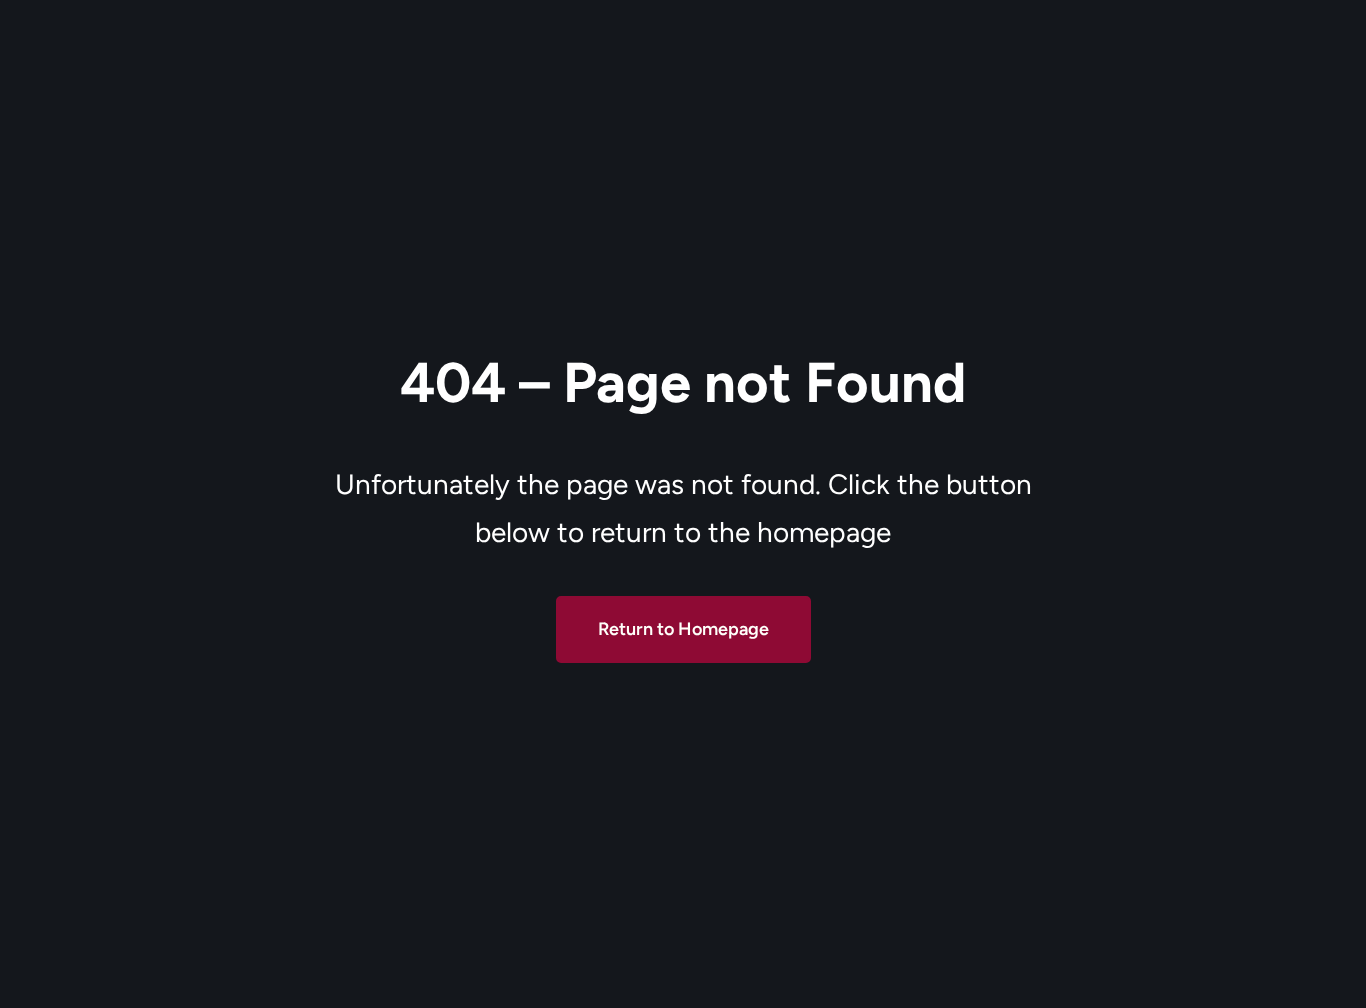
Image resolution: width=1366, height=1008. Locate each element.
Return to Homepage (683, 629)
